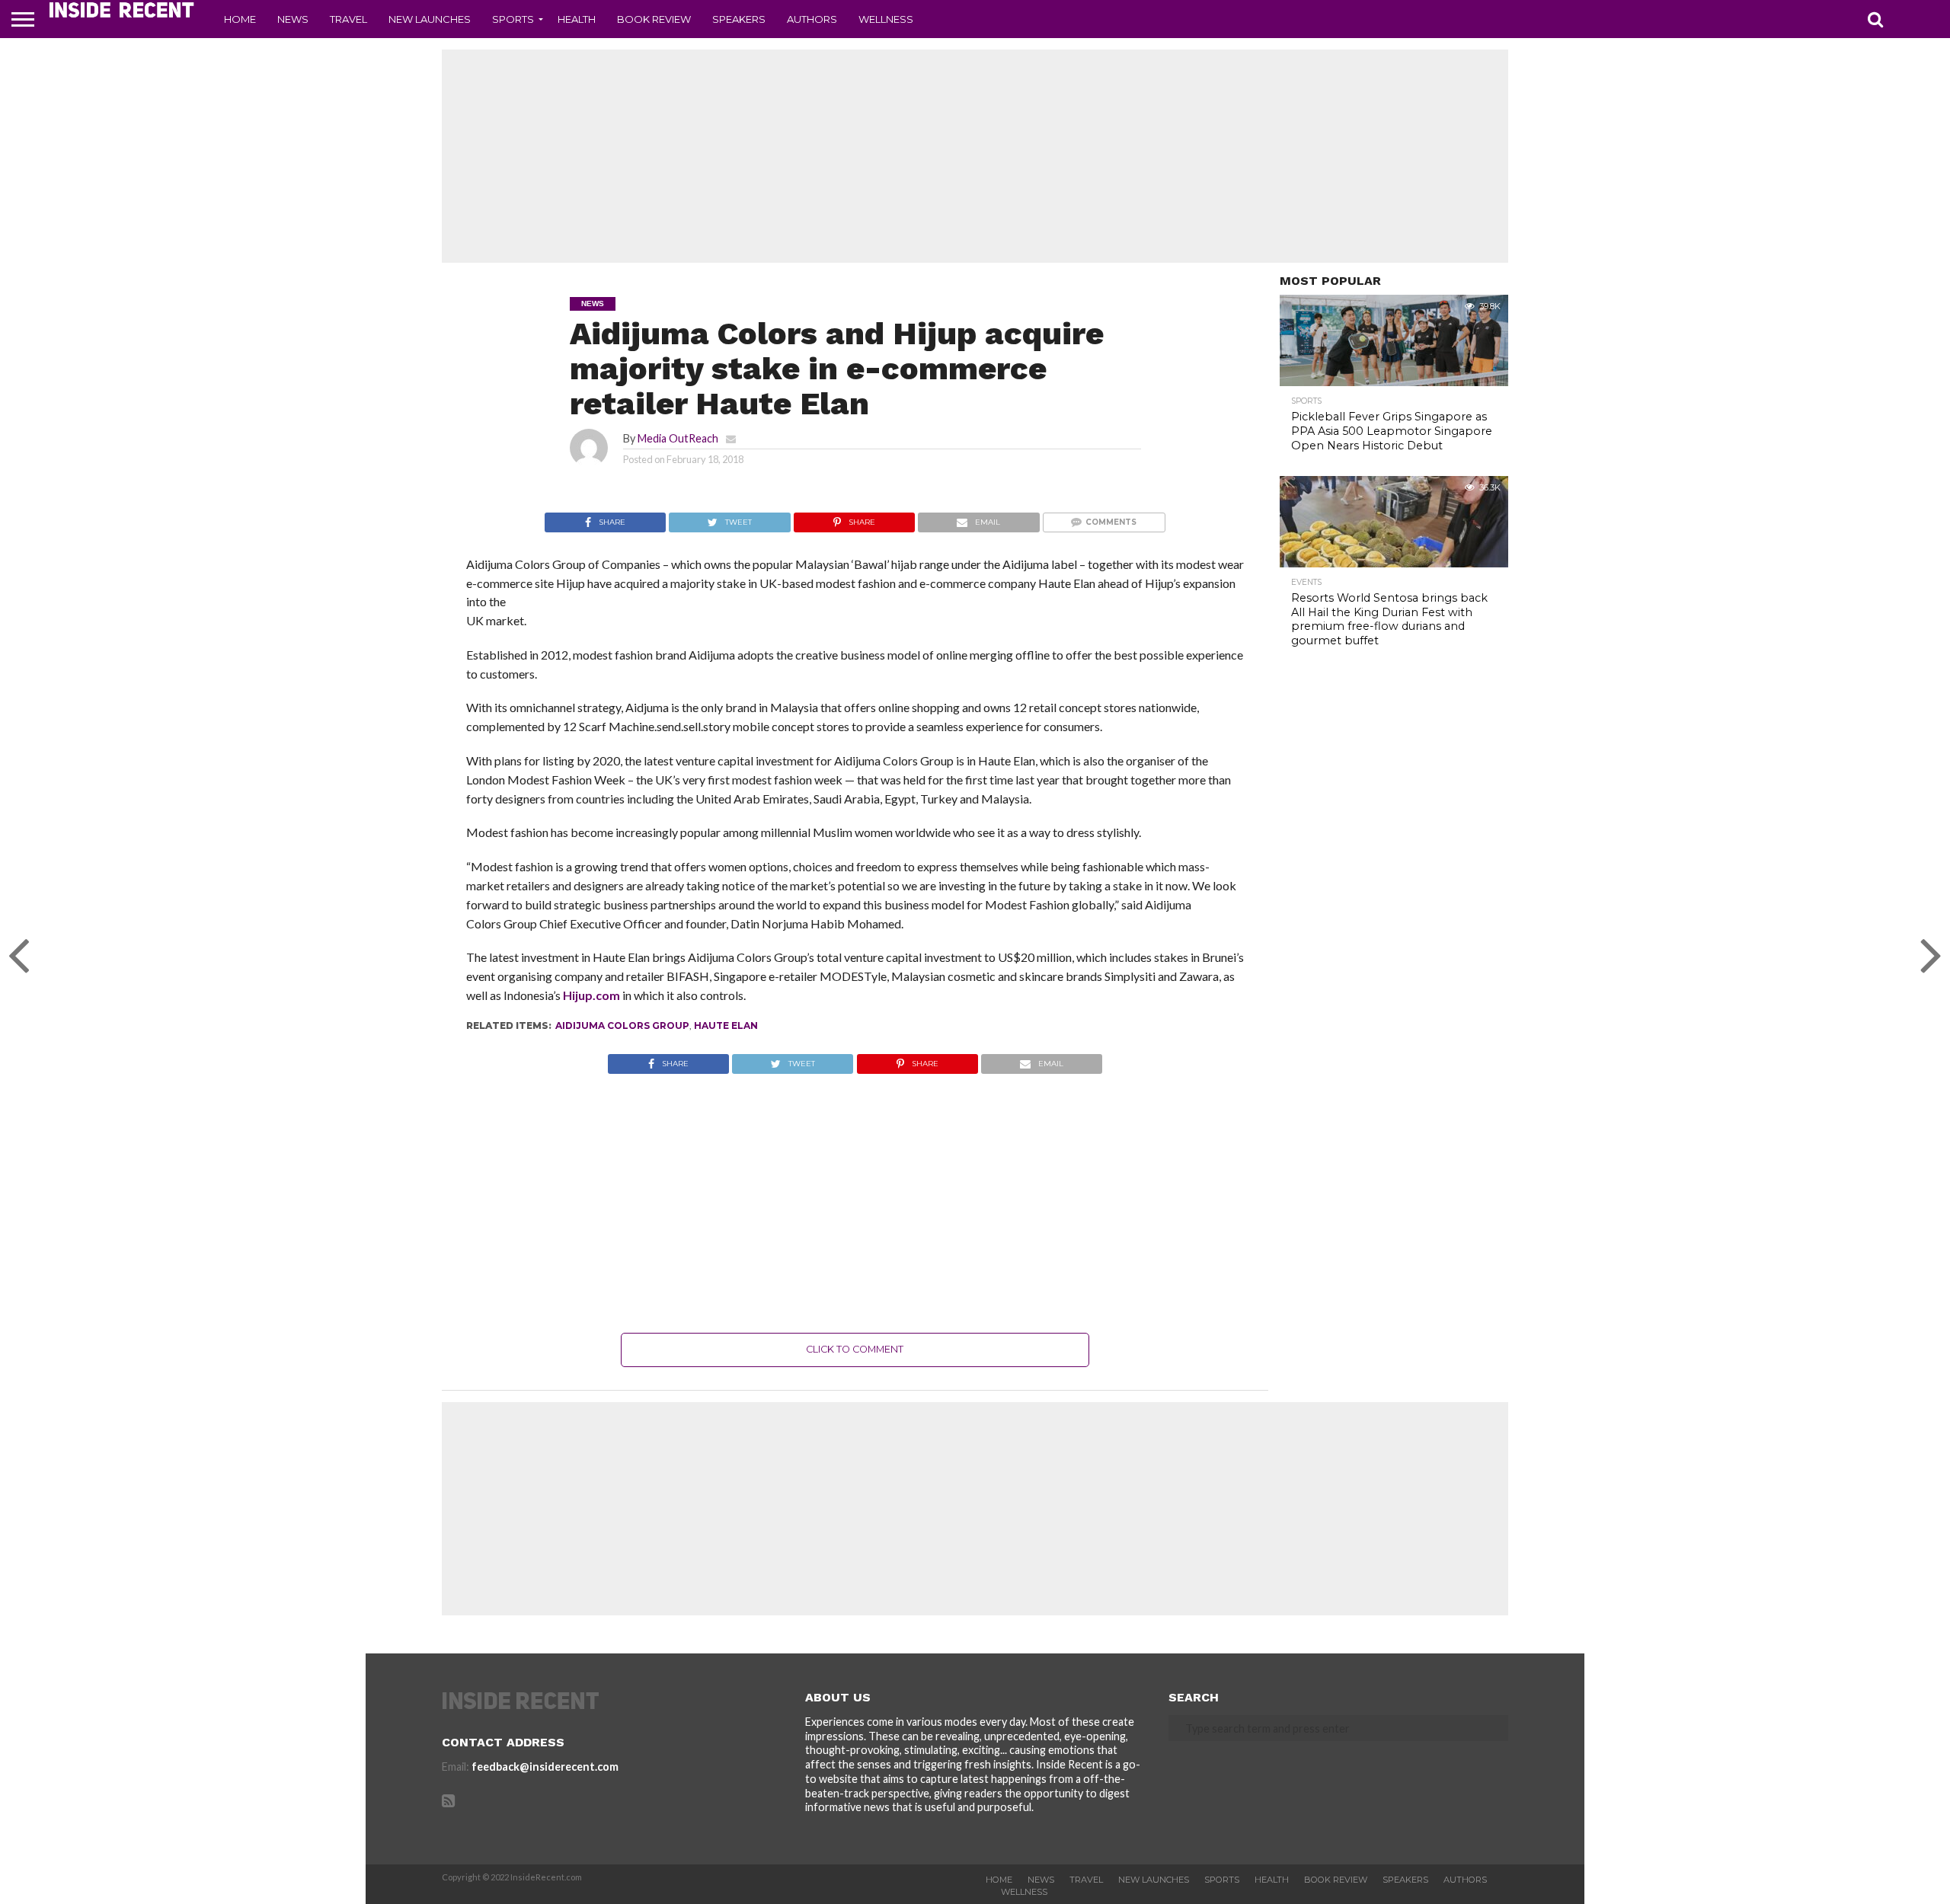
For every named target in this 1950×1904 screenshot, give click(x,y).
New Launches (430, 19)
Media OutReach (678, 438)
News (293, 19)
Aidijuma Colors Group (622, 1025)
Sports (513, 19)
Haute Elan (726, 1025)
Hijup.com (591, 995)
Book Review (654, 19)
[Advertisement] (975, 156)
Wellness (886, 19)
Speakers (739, 19)
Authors (812, 19)
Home (240, 19)
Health (577, 19)
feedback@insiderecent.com (545, 1767)
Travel (348, 19)
